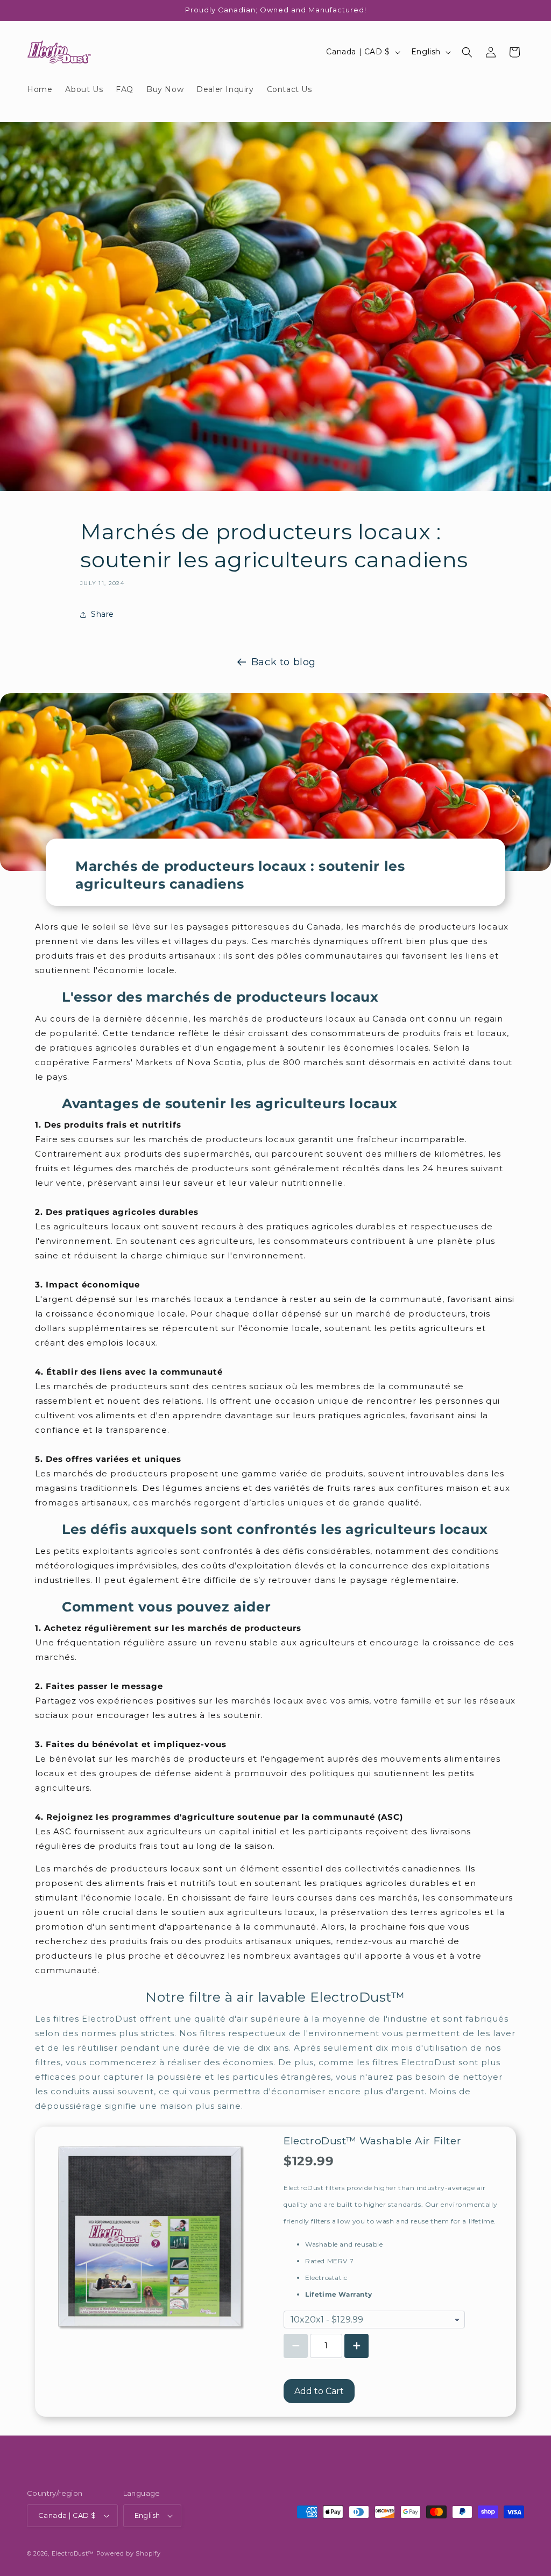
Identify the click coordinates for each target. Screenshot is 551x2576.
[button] (467, 52)
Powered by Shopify (129, 2553)
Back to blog (284, 662)
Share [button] (103, 614)
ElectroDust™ (73, 2553)
